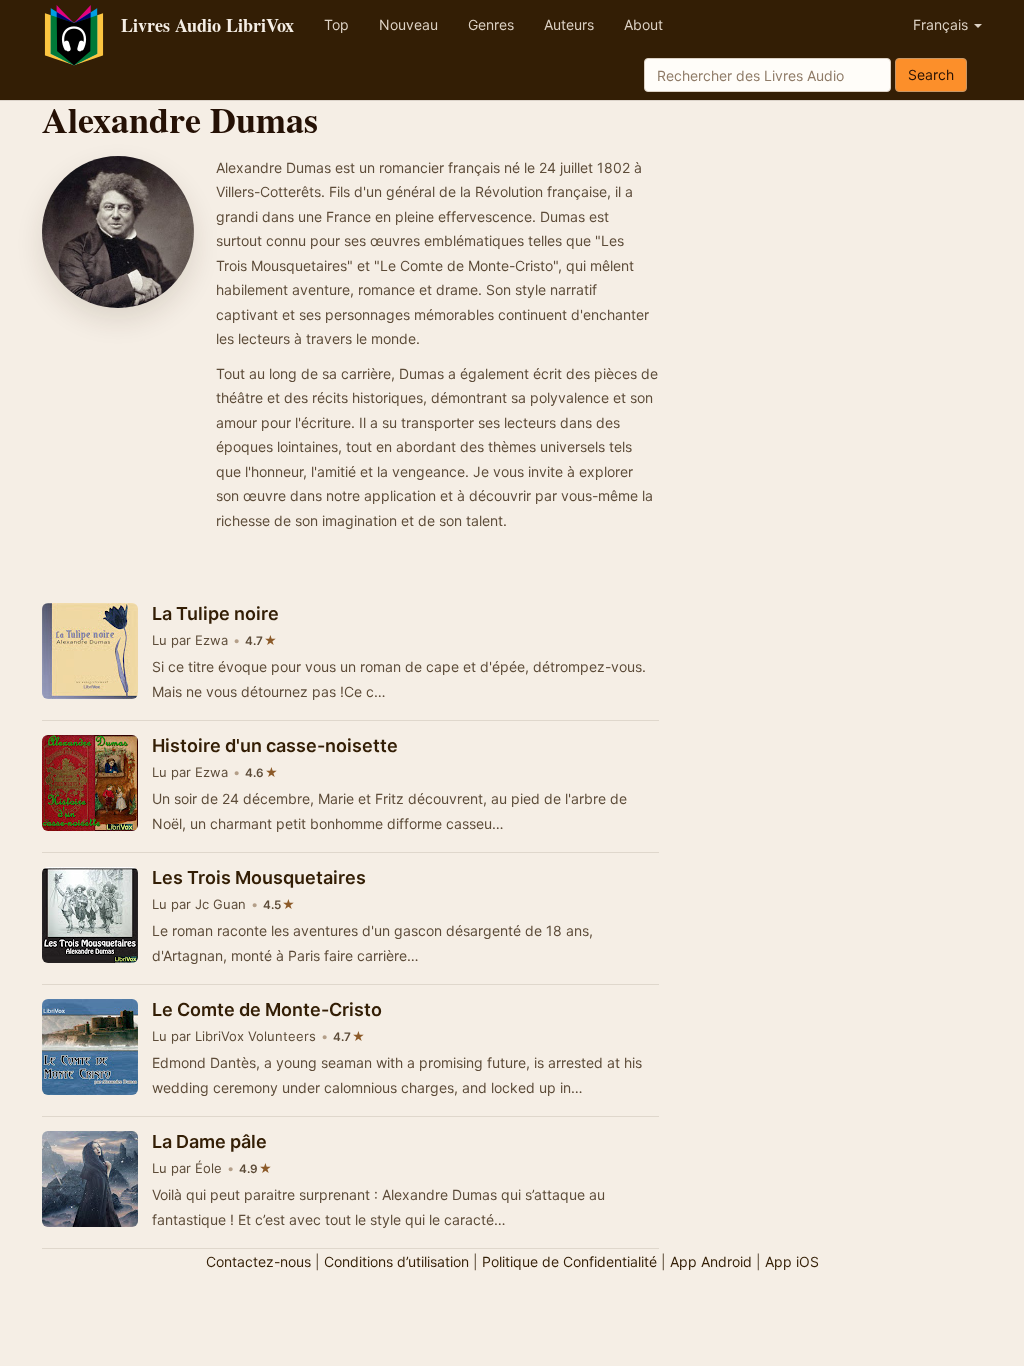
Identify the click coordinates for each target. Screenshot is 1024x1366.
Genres (491, 24)
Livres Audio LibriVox (207, 25)
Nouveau (408, 24)
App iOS (792, 1261)
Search (931, 74)
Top (336, 24)
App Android (711, 1261)
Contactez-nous (258, 1261)
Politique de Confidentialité (569, 1261)
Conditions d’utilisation (396, 1261)
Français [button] (942, 24)
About (643, 24)
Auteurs (569, 24)
